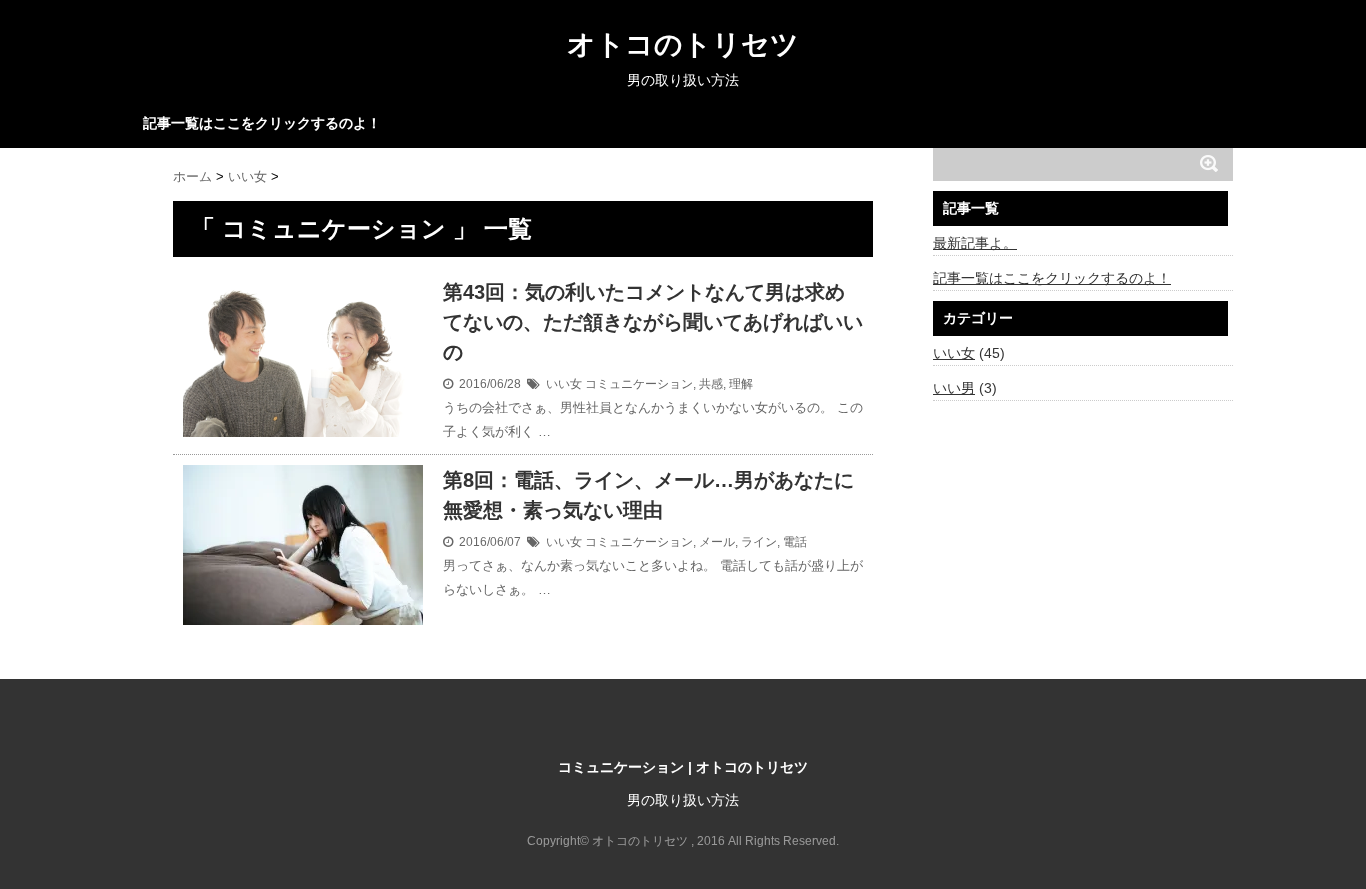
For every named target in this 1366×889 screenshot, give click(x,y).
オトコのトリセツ (683, 45)
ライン (759, 542)
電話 (795, 542)
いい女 (564, 384)
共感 (711, 384)
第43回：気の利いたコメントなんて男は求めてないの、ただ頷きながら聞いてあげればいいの (653, 322)
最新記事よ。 (975, 243)
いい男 (954, 388)
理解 (741, 384)
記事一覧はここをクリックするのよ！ (262, 123)
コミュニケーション (639, 384)
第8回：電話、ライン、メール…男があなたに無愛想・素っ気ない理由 (648, 495)
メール (717, 542)
